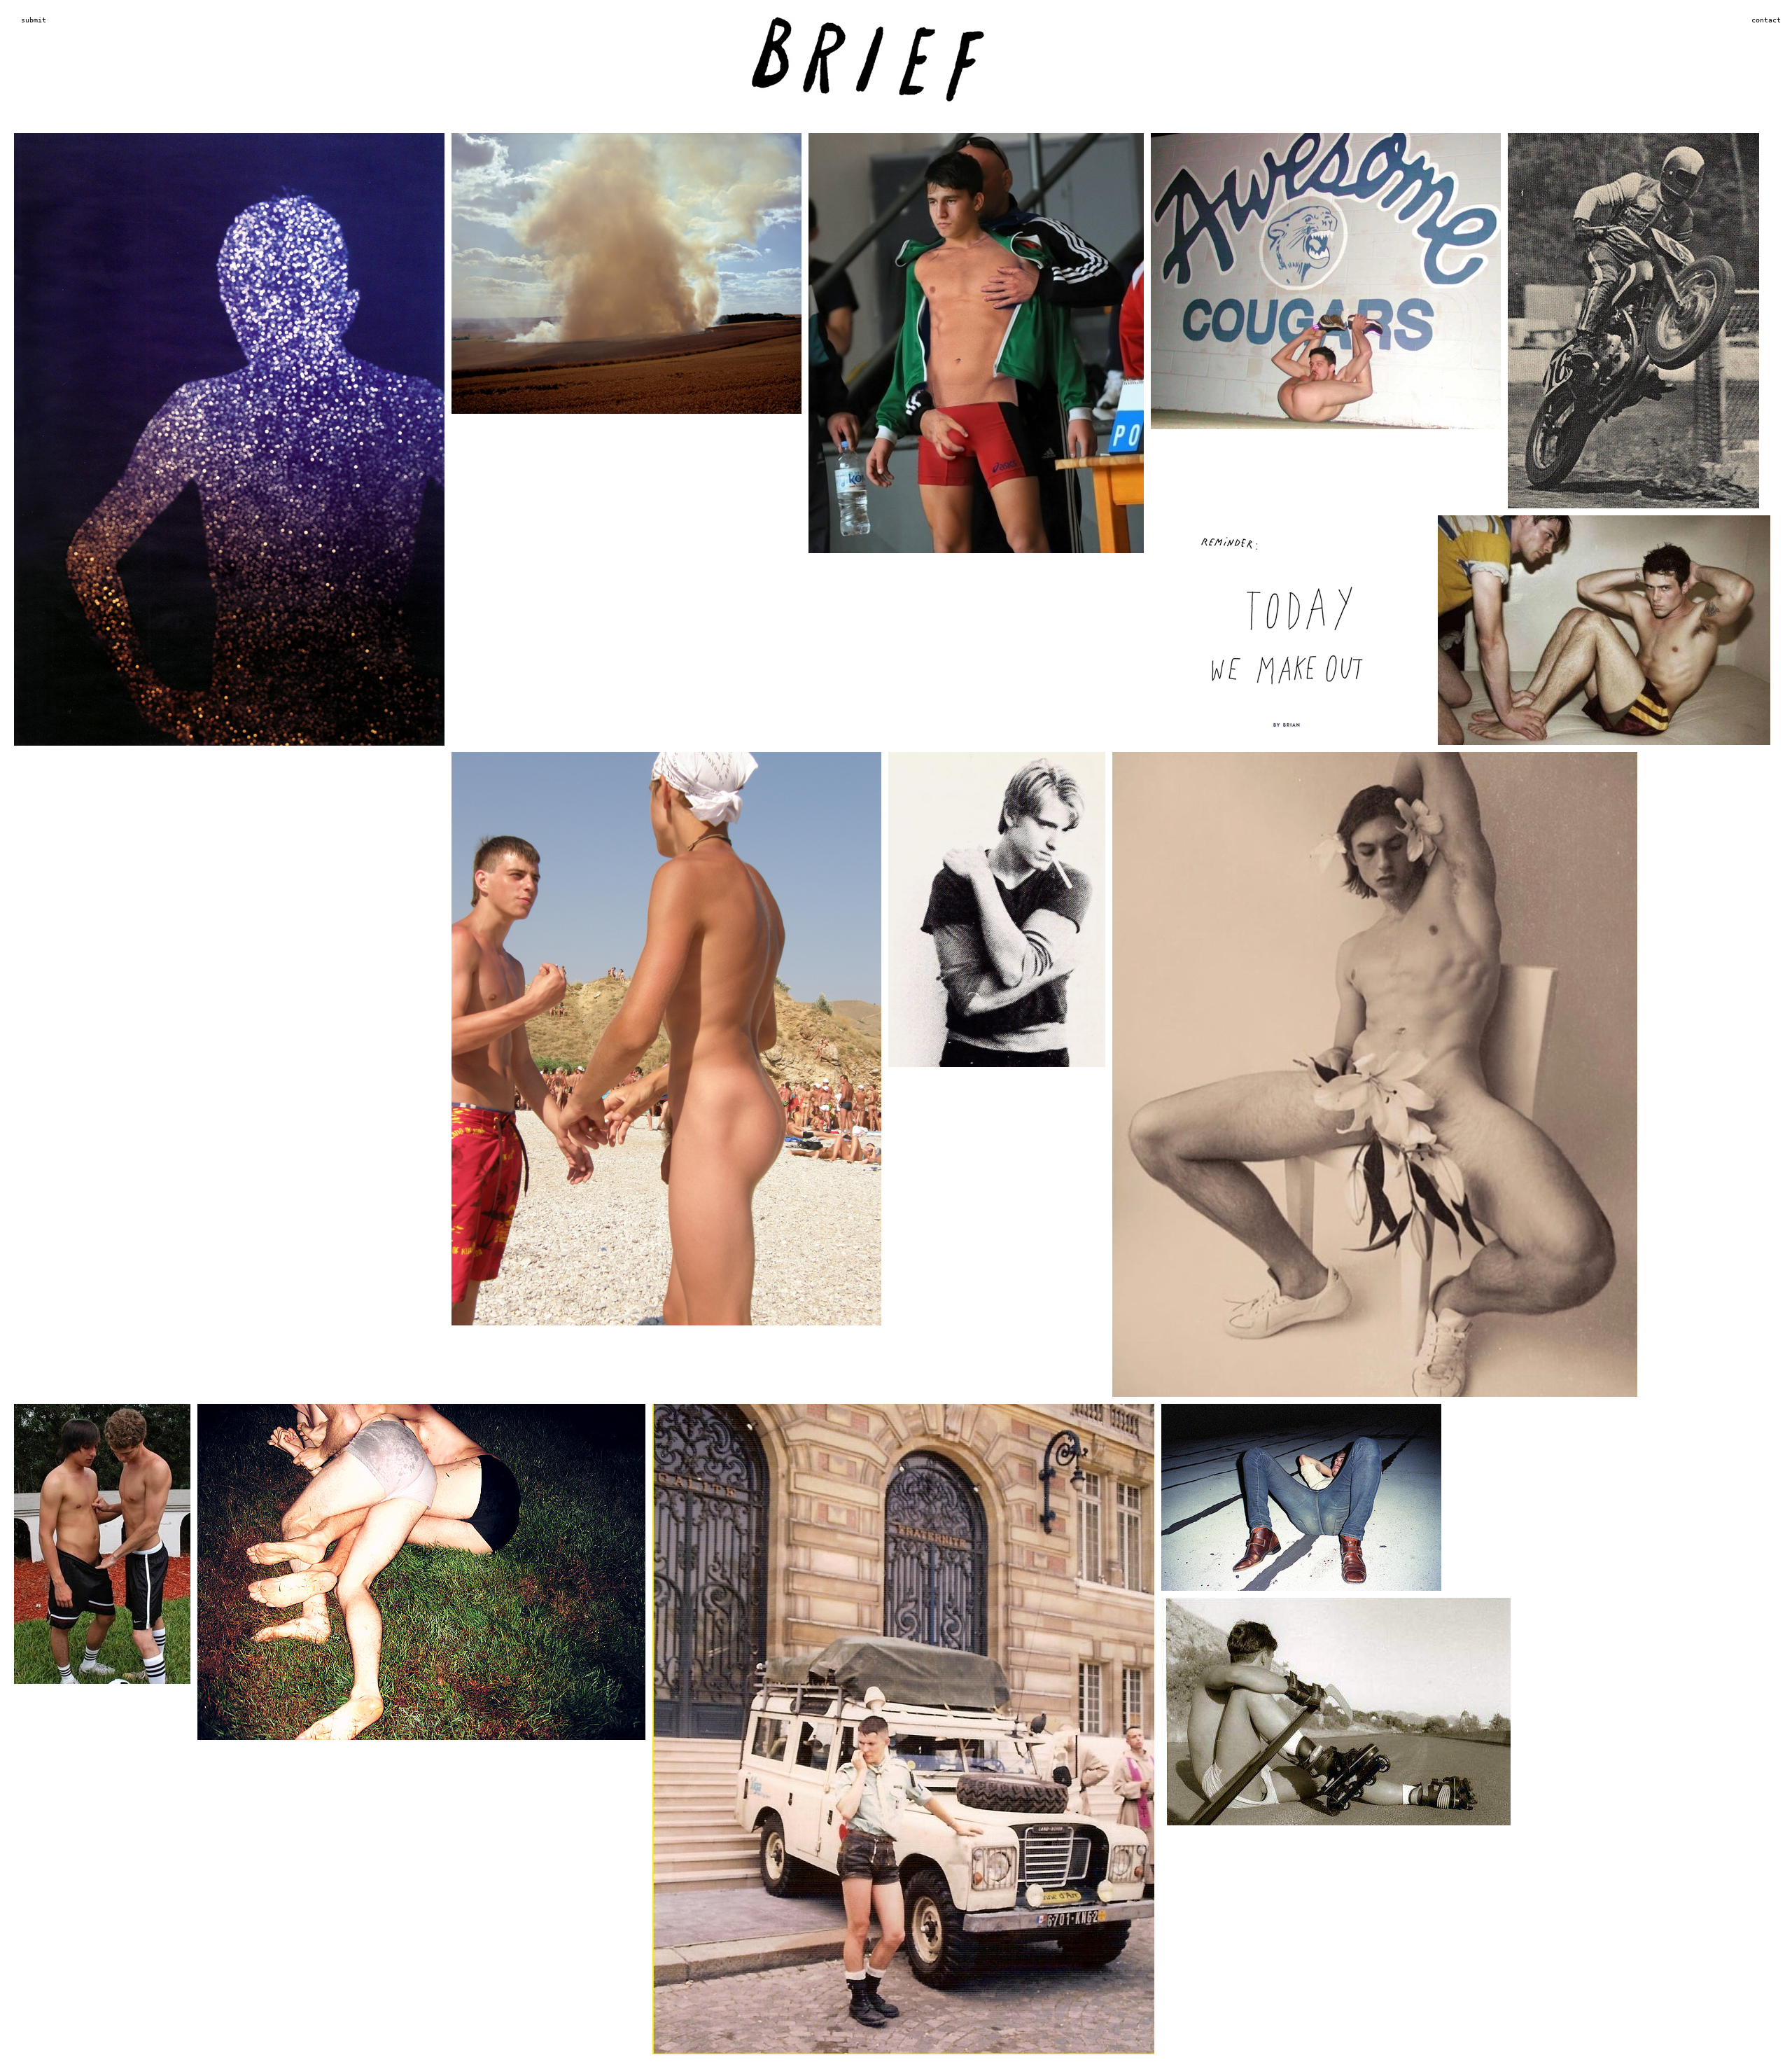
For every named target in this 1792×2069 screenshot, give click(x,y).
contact (1766, 20)
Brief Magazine (896, 67)
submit (34, 20)
